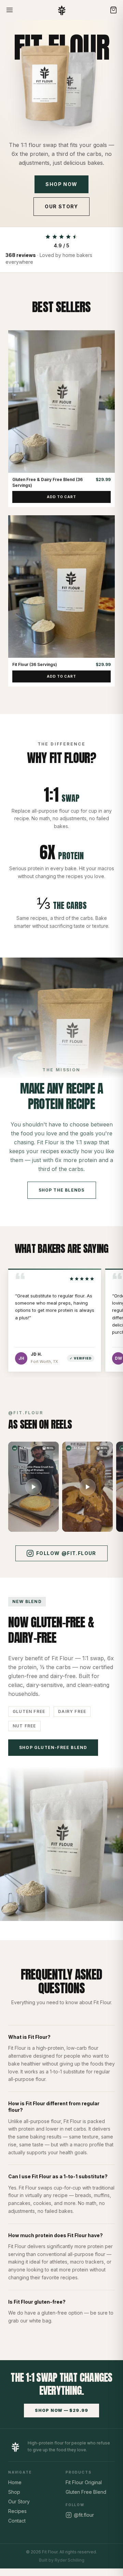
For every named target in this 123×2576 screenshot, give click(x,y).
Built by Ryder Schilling (62, 2560)
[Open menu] (10, 10)
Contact (17, 2521)
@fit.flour (84, 2515)
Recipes (17, 2511)
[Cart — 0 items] (113, 10)
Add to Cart (61, 497)
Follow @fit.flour (66, 1553)
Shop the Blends (62, 1190)
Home (15, 2482)
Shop (14, 2492)
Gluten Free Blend (86, 2492)
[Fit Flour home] (62, 10)
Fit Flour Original (84, 2482)
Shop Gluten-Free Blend (53, 1747)
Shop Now (61, 184)
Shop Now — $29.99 (61, 2410)
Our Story (61, 206)
